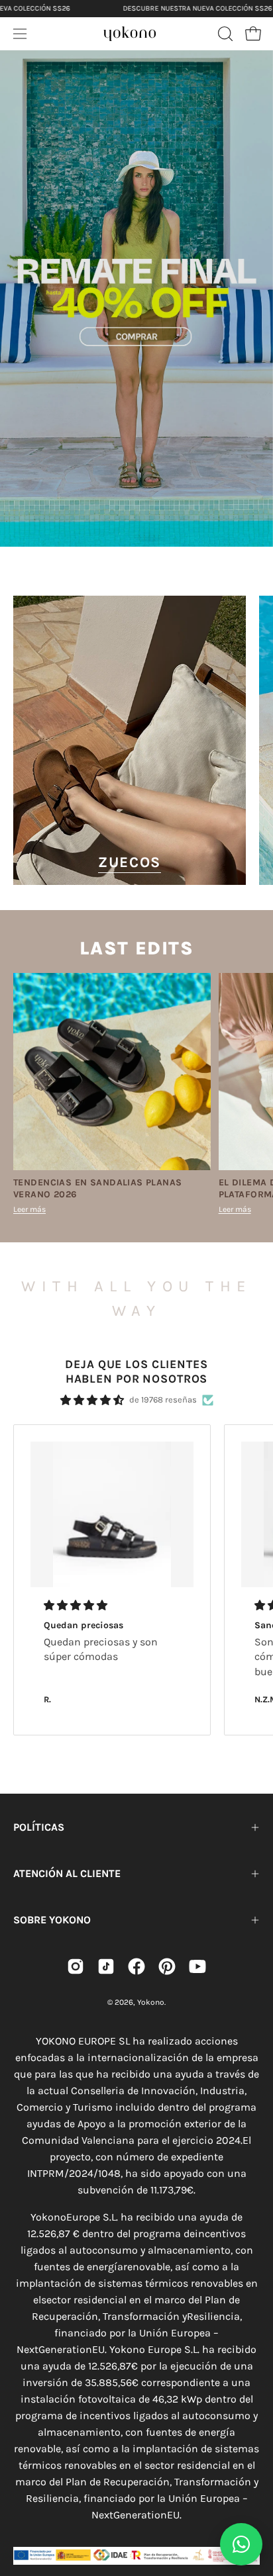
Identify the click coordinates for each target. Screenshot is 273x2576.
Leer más (29, 1209)
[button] (224, 34)
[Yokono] (130, 32)
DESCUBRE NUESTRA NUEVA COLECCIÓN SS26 (197, 8)
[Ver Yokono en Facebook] (136, 1966)
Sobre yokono (52, 1920)
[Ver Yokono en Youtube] (197, 1966)
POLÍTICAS (39, 1827)
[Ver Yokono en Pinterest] (167, 1966)
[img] (92, 1400)
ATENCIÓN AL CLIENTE (67, 1873)
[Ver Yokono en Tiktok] (106, 1966)
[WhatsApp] (241, 2544)
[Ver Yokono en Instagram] (76, 1966)
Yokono (151, 2002)
